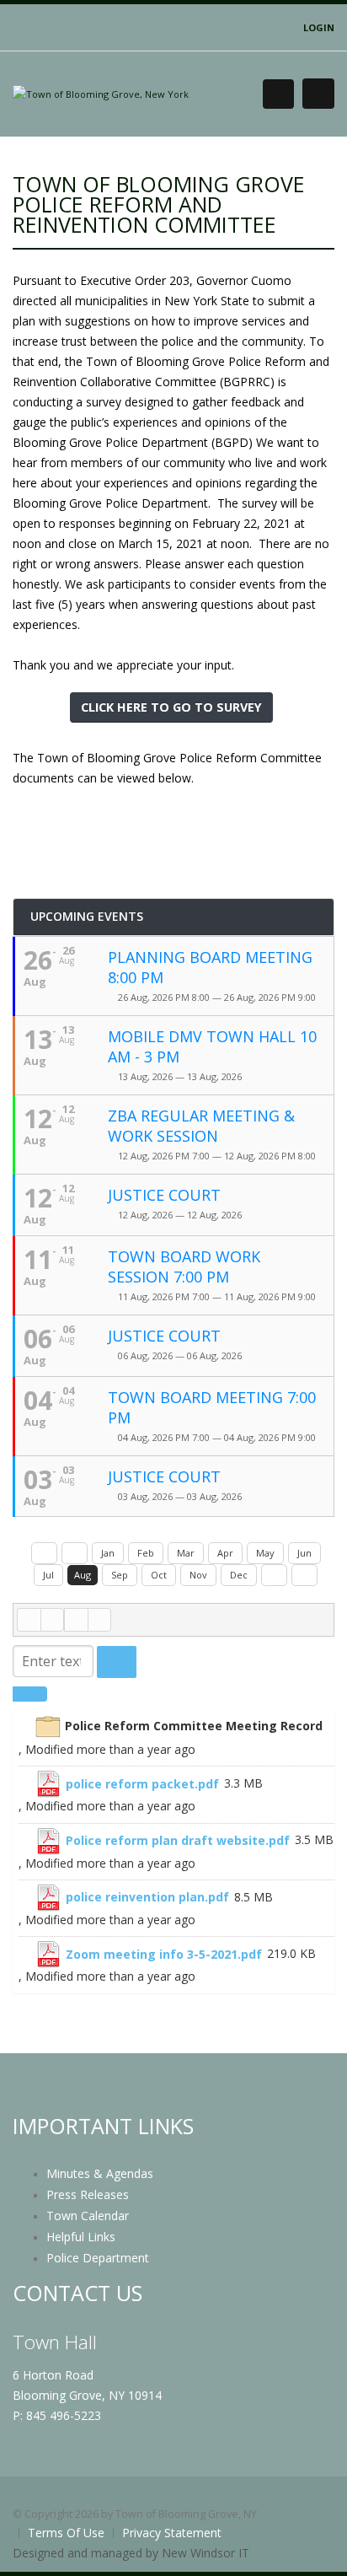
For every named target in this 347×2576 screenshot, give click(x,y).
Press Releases (88, 2194)
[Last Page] (99, 1620)
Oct (159, 1575)
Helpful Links (81, 2237)
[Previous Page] (52, 1620)
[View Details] (25, 1726)
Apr (225, 1553)
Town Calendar (88, 2216)
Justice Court (164, 1195)
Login (319, 27)
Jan (108, 1553)
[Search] (117, 1662)
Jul (48, 1575)
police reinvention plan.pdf (147, 1897)
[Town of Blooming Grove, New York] (101, 93)
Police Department (98, 2258)
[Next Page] (76, 1620)
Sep (120, 1575)
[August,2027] (304, 1575)
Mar (186, 1553)
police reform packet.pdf (142, 1784)
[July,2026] (75, 1553)
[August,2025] (44, 1553)
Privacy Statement (172, 2533)
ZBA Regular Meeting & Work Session (201, 1126)
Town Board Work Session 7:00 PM (184, 1266)
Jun (304, 1553)
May (265, 1553)
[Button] (318, 94)
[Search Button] (278, 94)
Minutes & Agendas (100, 2173)
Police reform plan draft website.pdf (178, 1840)
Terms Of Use (66, 2533)
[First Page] (29, 1620)
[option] (176, 1738)
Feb (146, 1553)
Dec (239, 1575)
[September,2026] (274, 1575)
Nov (198, 1575)
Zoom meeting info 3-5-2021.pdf (164, 1954)
